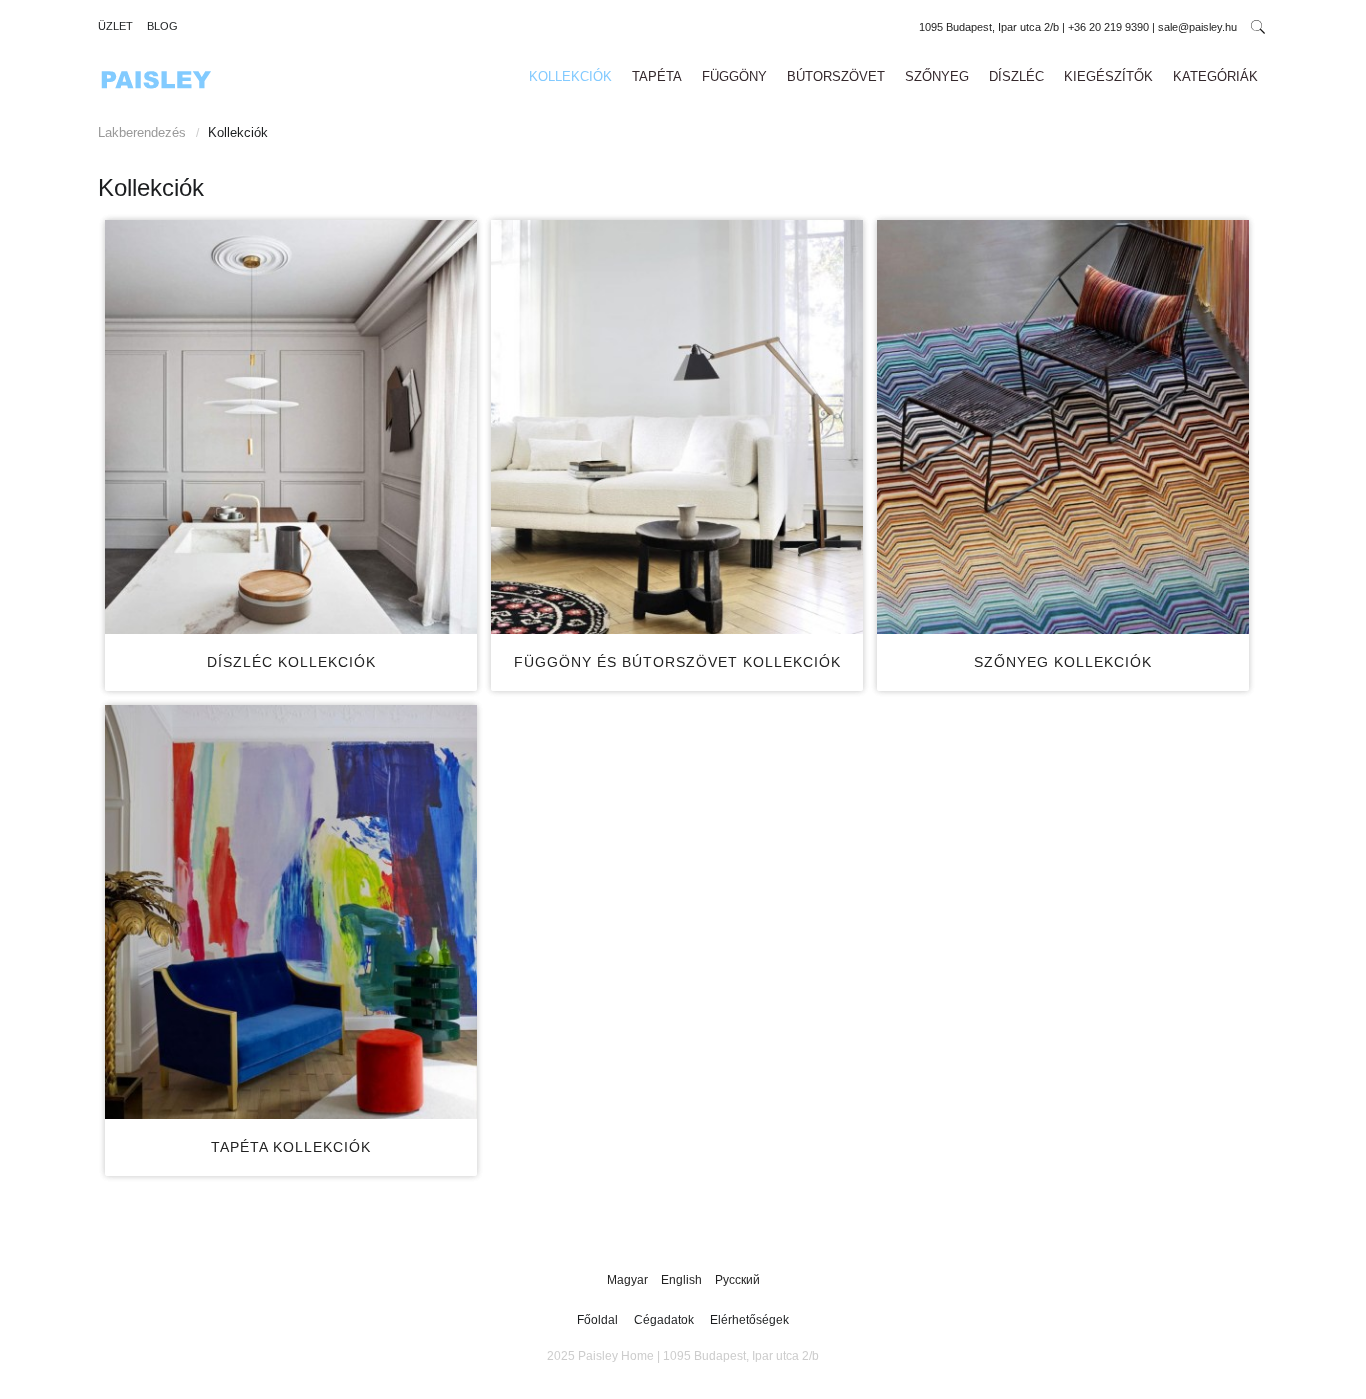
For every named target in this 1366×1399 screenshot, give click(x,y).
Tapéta (657, 76)
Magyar (629, 1280)
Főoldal (597, 1320)
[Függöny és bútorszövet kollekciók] (677, 427)
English (683, 1280)
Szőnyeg (937, 76)
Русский (737, 1280)
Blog (162, 26)
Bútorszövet (836, 76)
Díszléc (1016, 76)
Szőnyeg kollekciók (1063, 662)
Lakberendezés (142, 132)
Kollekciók (570, 76)
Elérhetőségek (749, 1320)
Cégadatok (664, 1320)
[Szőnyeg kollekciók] (1063, 427)
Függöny (734, 76)
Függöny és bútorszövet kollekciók (677, 662)
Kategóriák (1215, 76)
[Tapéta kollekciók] (291, 912)
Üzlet (115, 26)
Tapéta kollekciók (291, 1147)
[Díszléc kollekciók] (291, 427)
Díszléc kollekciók (291, 662)
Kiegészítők (1108, 76)
